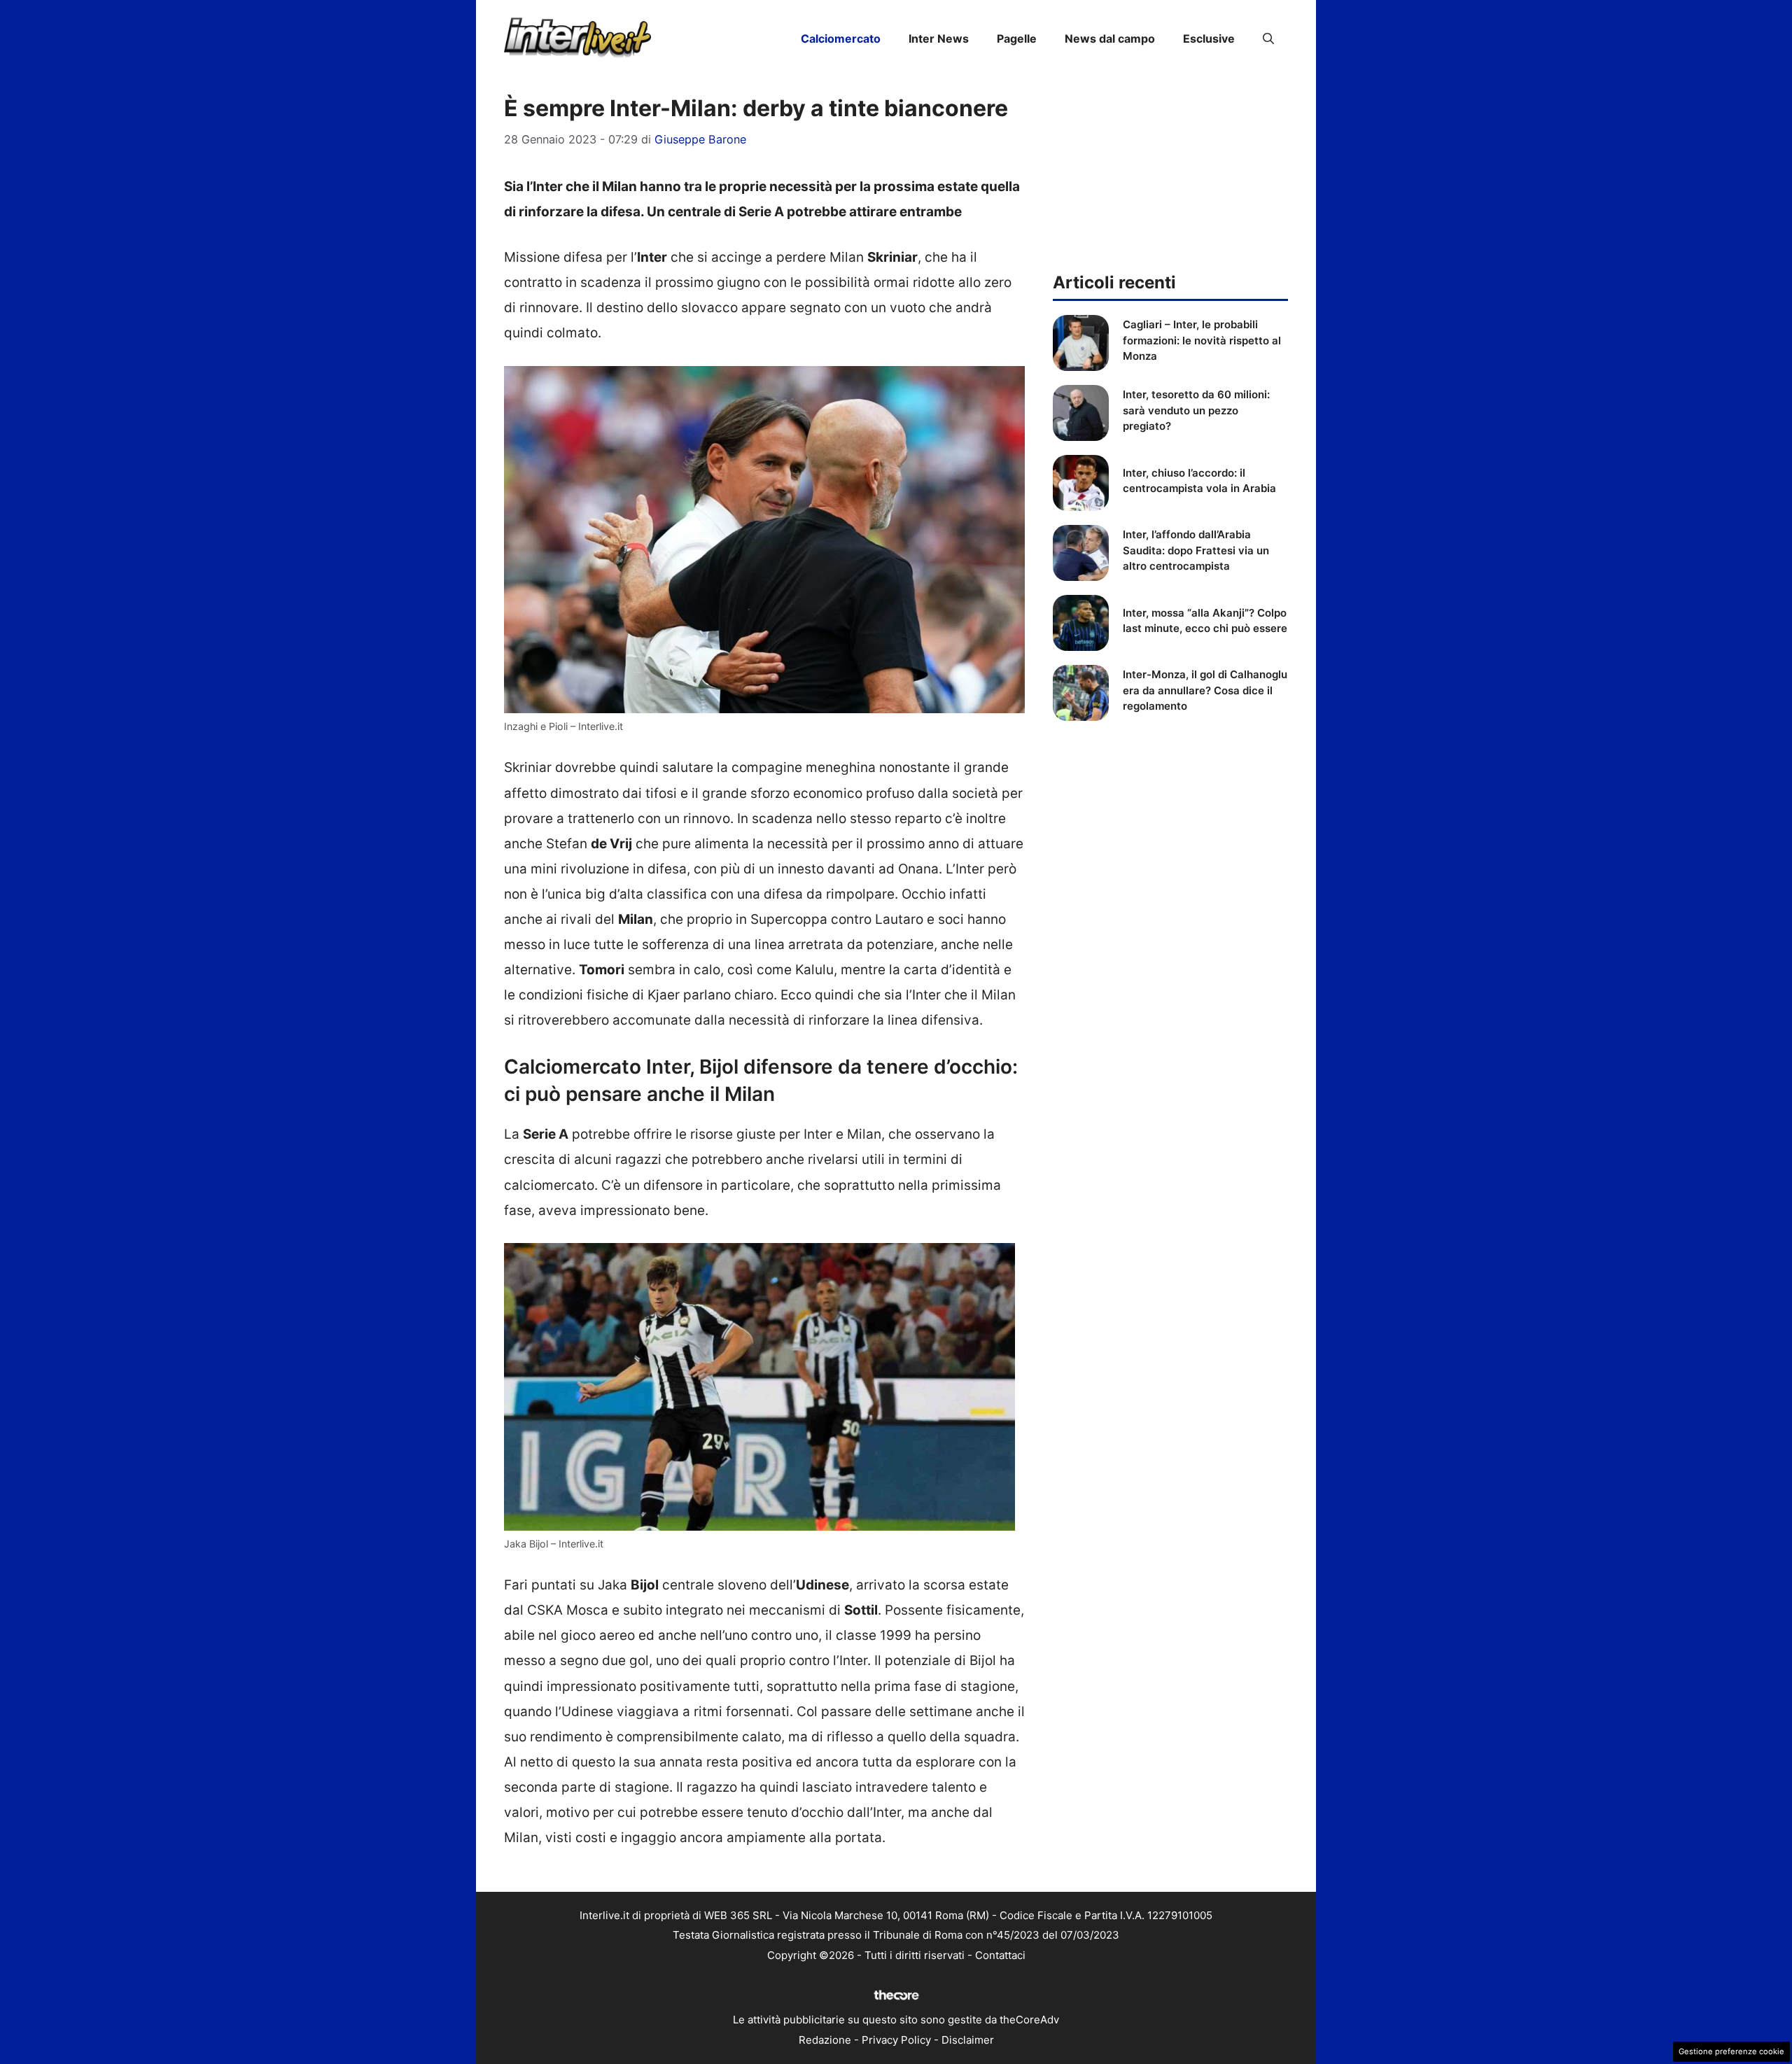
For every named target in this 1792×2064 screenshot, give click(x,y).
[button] (1268, 38)
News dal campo (1110, 38)
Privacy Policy (896, 2040)
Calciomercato (841, 38)
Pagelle (1017, 38)
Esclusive (1209, 38)
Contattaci (1000, 1955)
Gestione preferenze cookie (1731, 2051)
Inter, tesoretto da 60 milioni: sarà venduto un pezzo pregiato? (1196, 410)
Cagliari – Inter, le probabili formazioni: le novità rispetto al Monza (1202, 340)
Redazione (825, 2040)
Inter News (939, 38)
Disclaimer (968, 2040)
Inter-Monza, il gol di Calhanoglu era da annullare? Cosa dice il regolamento (1205, 690)
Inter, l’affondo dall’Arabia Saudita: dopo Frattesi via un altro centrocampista (1196, 550)
